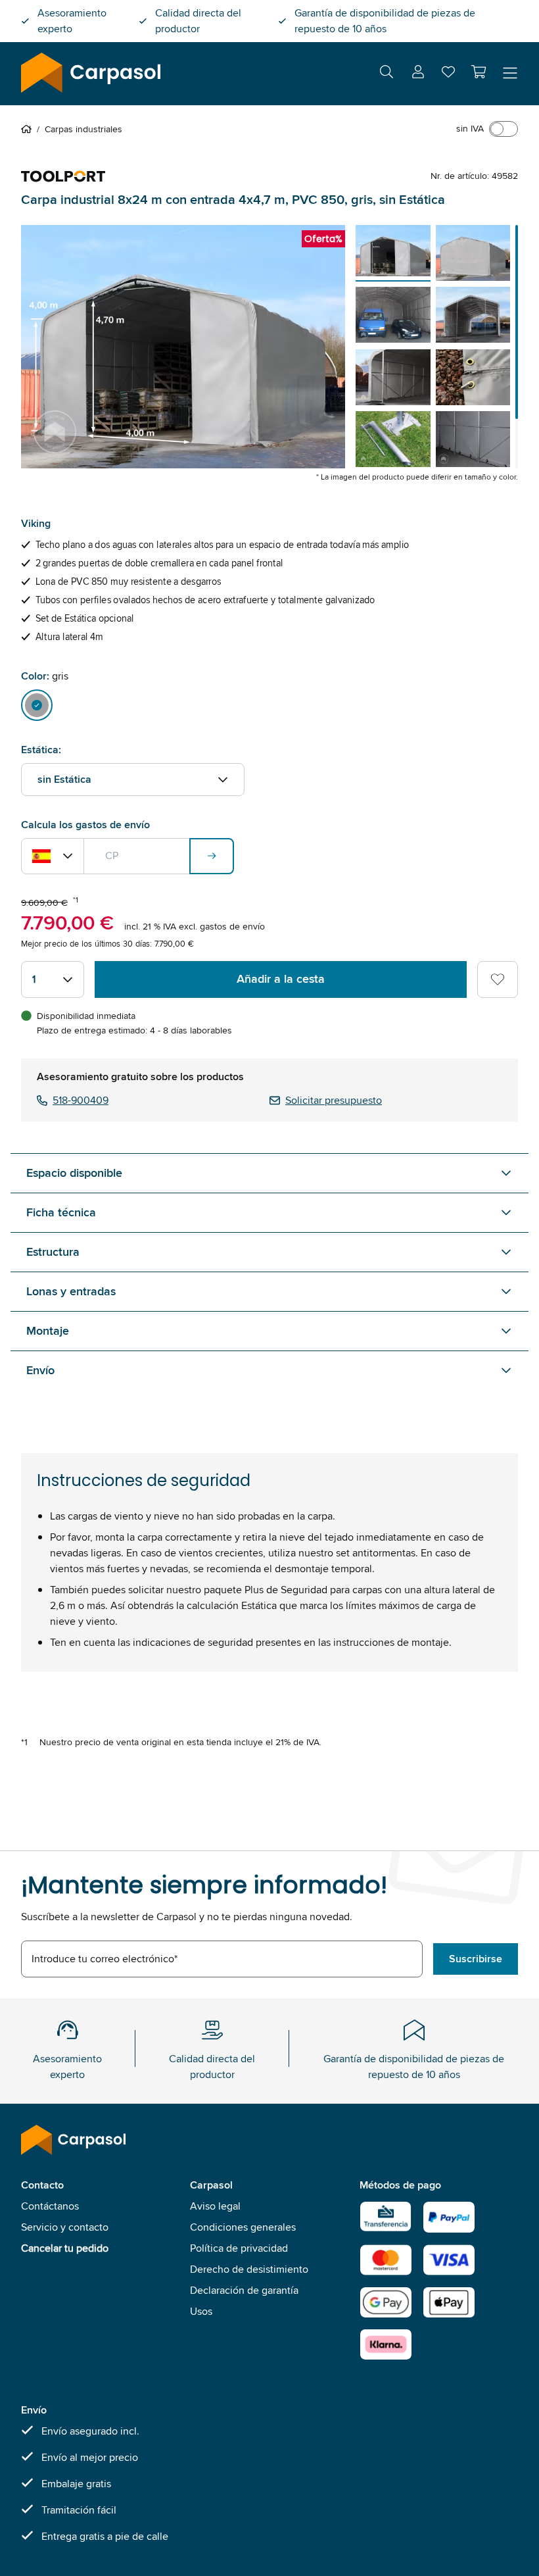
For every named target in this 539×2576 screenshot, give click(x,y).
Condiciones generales (243, 2227)
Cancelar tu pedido (65, 2248)
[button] (479, 72)
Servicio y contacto (65, 2227)
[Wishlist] (448, 75)
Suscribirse (476, 1959)
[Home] (29, 129)
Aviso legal (215, 2206)
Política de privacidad (239, 2248)
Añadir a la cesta (281, 979)
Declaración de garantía (244, 2290)
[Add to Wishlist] (498, 979)
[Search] (387, 74)
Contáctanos (50, 2206)
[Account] (418, 74)
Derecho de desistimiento (249, 2269)
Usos (201, 2311)
